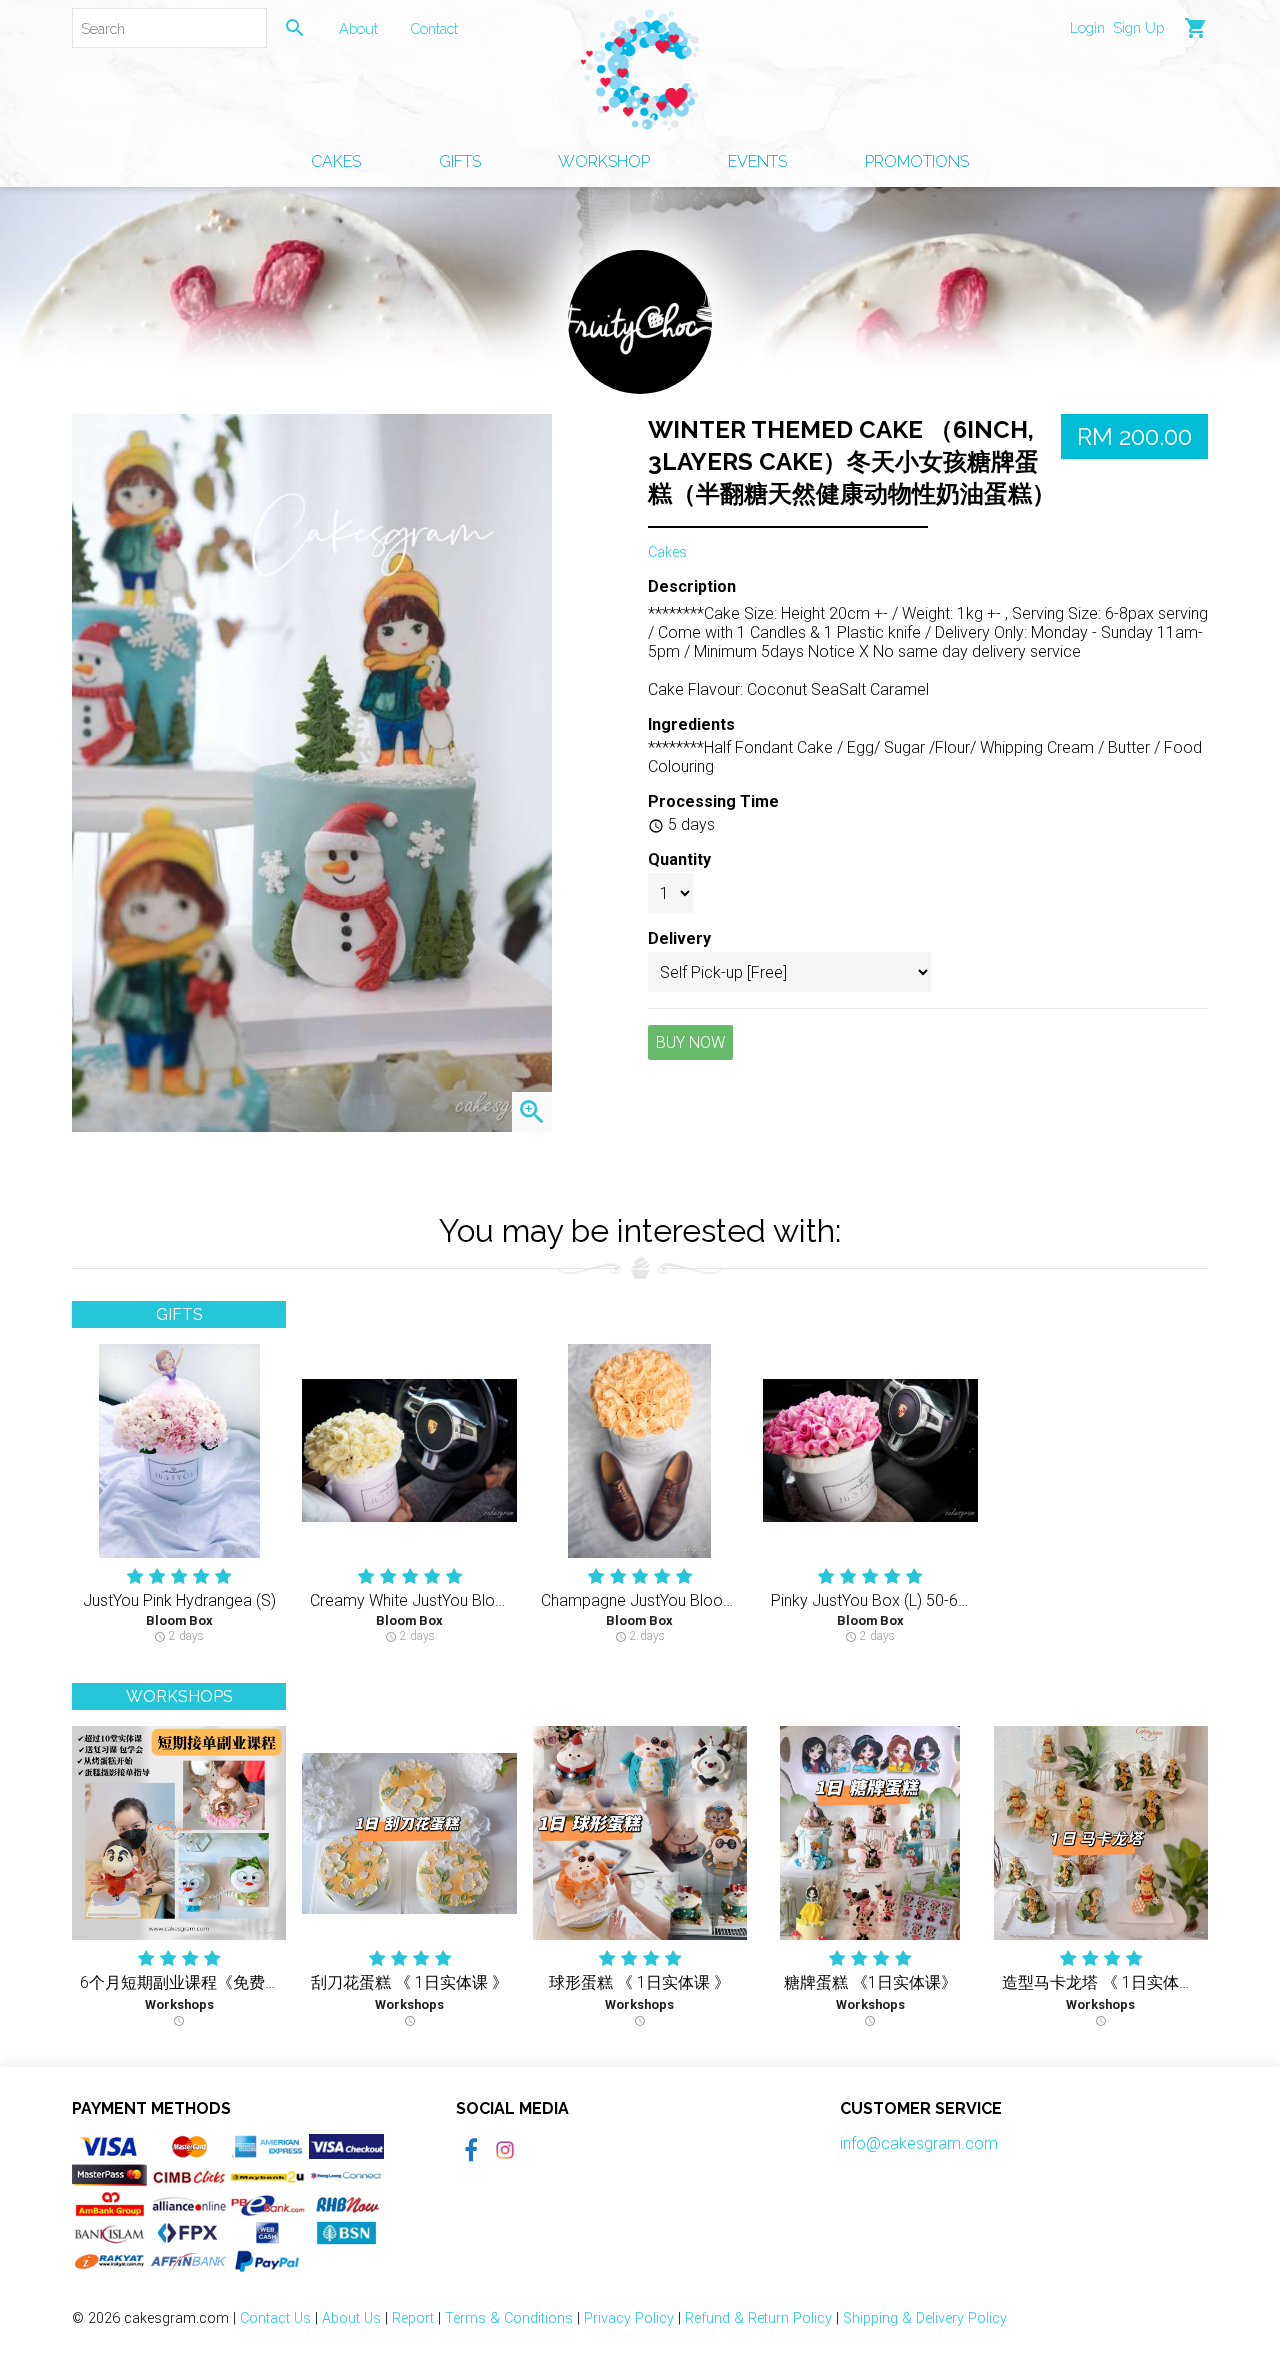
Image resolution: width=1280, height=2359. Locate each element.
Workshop (604, 161)
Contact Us (275, 2318)
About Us (351, 2318)
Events (757, 161)
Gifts (460, 161)
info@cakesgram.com (919, 2143)
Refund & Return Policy (758, 2318)
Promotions (917, 161)
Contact (434, 28)
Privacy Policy (629, 2318)
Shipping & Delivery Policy (925, 2318)
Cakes (336, 161)
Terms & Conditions (509, 2318)
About (358, 28)
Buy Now (690, 1042)
